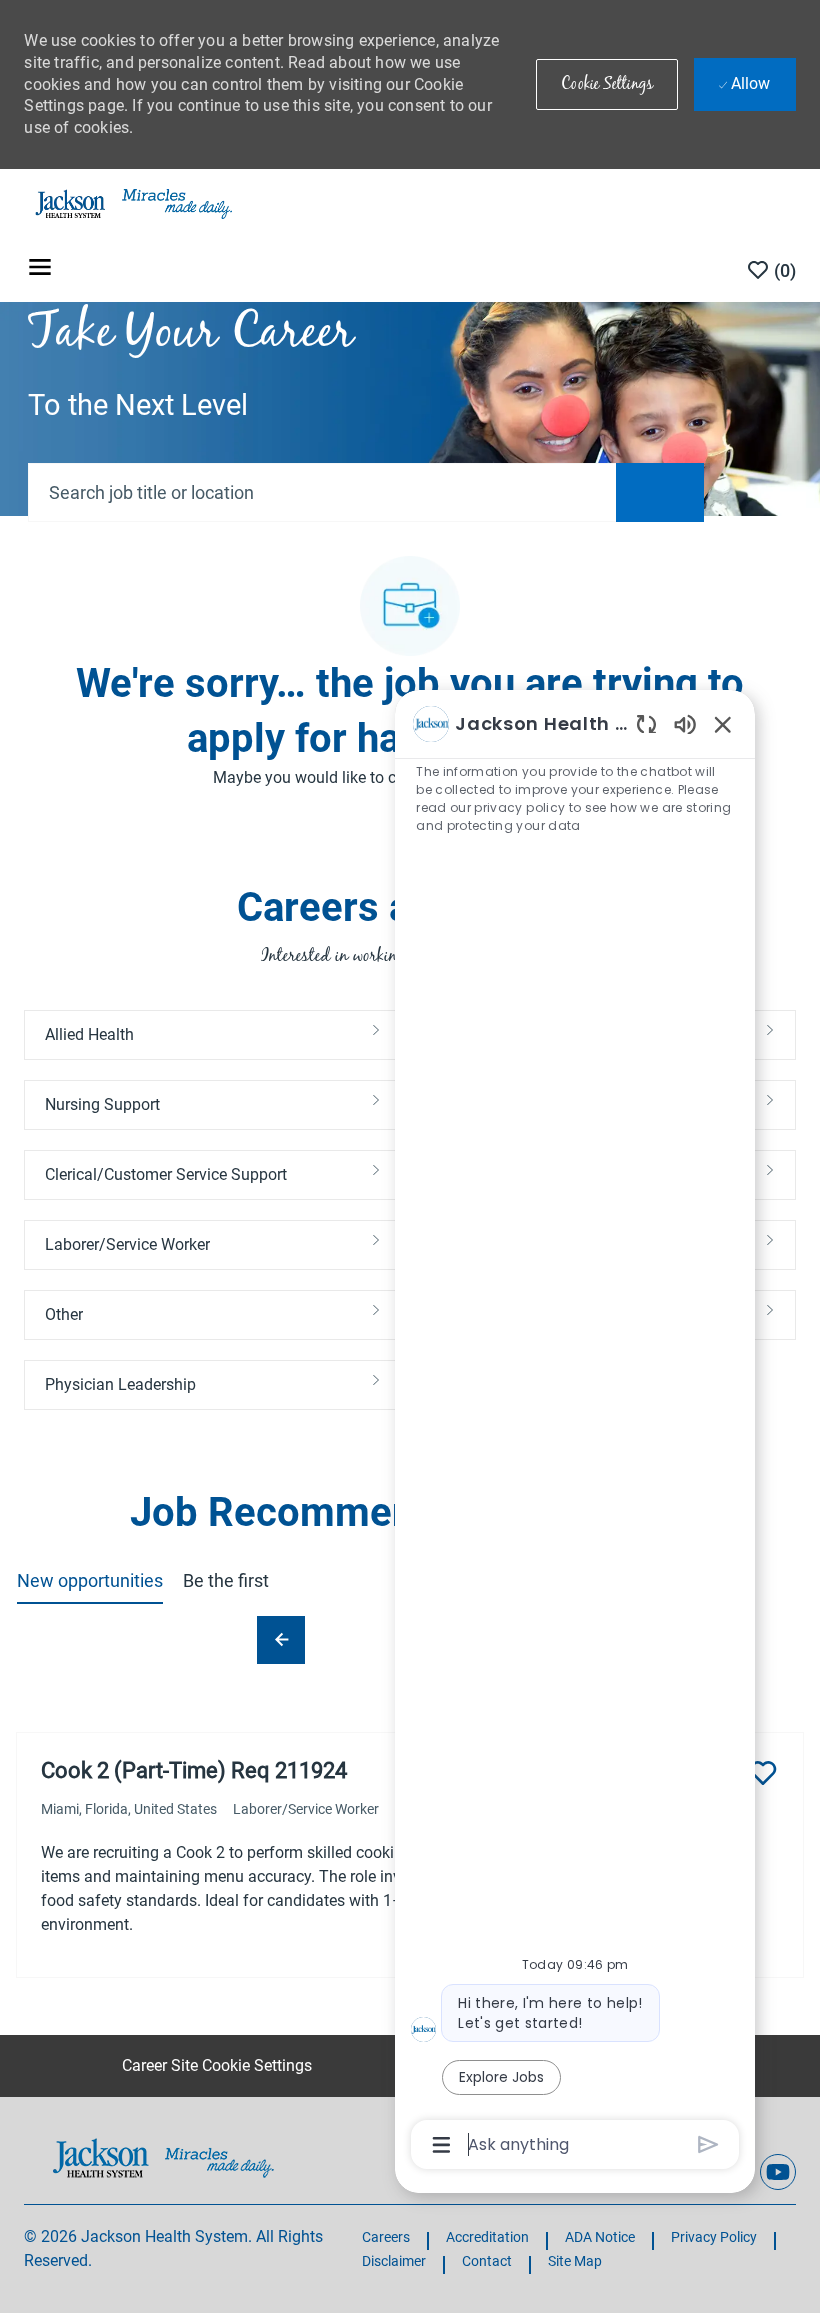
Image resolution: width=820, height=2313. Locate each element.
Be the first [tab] (226, 1580)
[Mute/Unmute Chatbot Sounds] (685, 723)
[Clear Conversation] (646, 723)
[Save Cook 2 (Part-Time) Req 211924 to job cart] (763, 1773)
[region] (575, 1432)
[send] (708, 2144)
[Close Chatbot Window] (723, 724)
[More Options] (441, 2145)
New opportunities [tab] (90, 1580)
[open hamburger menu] (40, 270)
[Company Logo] (132, 203)
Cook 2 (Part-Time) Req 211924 (194, 1770)
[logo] (163, 2157)
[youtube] (778, 2172)
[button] (607, 84)
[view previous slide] (281, 1640)
